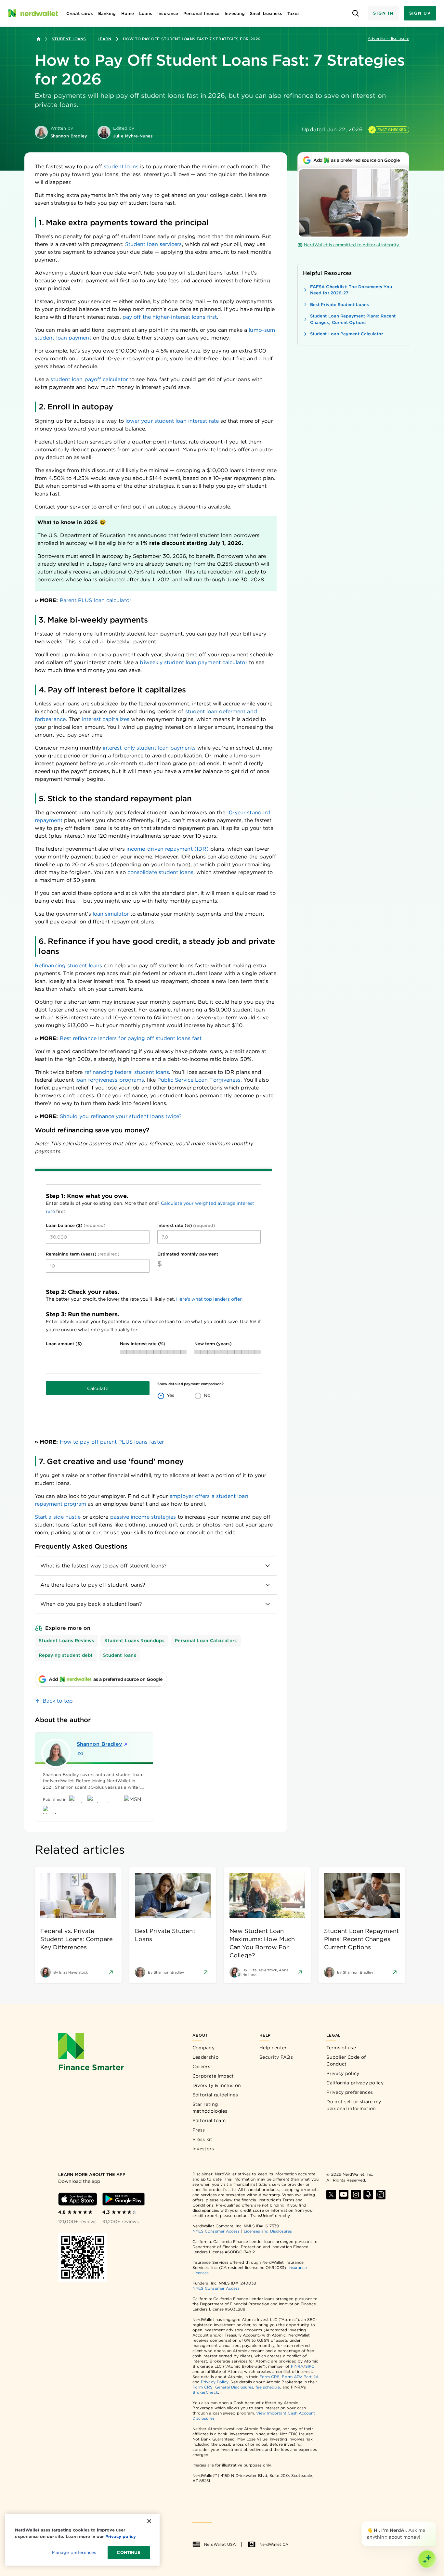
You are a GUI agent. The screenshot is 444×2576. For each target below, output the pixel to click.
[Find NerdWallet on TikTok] (381, 2195)
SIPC (310, 2366)
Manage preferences (74, 2552)
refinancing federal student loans (127, 1072)
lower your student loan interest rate (172, 421)
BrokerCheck (205, 2392)
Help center (273, 2048)
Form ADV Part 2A (300, 2377)
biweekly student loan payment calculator (193, 662)
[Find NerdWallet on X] (331, 2195)
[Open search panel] (355, 13)
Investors (203, 2149)
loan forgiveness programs (110, 1080)
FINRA (297, 2366)
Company (203, 2048)
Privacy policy (343, 2073)
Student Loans (69, 39)
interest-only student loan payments (149, 748)
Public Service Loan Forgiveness (199, 1080)
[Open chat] (427, 2559)
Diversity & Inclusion (217, 2085)
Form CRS (270, 2377)
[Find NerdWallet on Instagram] (356, 2195)
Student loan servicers (154, 244)
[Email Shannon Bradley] (81, 1753)
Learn (104, 39)
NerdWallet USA (220, 2544)
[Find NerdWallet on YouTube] (344, 2195)
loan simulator (111, 914)
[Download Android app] (124, 2199)
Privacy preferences (350, 2092)
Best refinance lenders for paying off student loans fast (131, 1038)
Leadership (205, 2057)
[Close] (435, 2523)
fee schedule (268, 2387)
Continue (129, 2552)
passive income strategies (143, 1517)
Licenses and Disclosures (268, 2231)
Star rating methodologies (210, 2108)
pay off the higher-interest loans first (170, 317)
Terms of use (341, 2048)
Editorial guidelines (215, 2095)
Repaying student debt (66, 1655)
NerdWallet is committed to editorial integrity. (352, 245)
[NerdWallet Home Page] (33, 13)
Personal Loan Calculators (206, 1641)
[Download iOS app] (78, 2199)
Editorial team (209, 2120)
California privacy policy (355, 2083)
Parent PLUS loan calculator (96, 600)
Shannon (99, 1744)
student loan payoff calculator (89, 379)
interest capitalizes (105, 719)
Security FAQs (276, 2057)
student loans (121, 167)
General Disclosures (234, 2387)
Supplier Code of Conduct (346, 2061)
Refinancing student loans (68, 966)
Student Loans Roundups (134, 1641)
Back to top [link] (58, 1701)
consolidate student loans (160, 872)
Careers (201, 2067)
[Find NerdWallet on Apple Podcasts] (368, 2195)
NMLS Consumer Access (216, 2231)
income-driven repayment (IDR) (168, 849)
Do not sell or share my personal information (354, 2105)
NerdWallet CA (274, 2544)
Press (199, 2130)
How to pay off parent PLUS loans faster (112, 1442)
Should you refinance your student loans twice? (121, 1116)
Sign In (383, 13)
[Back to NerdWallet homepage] (39, 39)
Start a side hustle (58, 1517)
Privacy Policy (215, 2382)
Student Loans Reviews (66, 1641)
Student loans (120, 1655)
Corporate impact (213, 2076)
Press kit (202, 2139)
